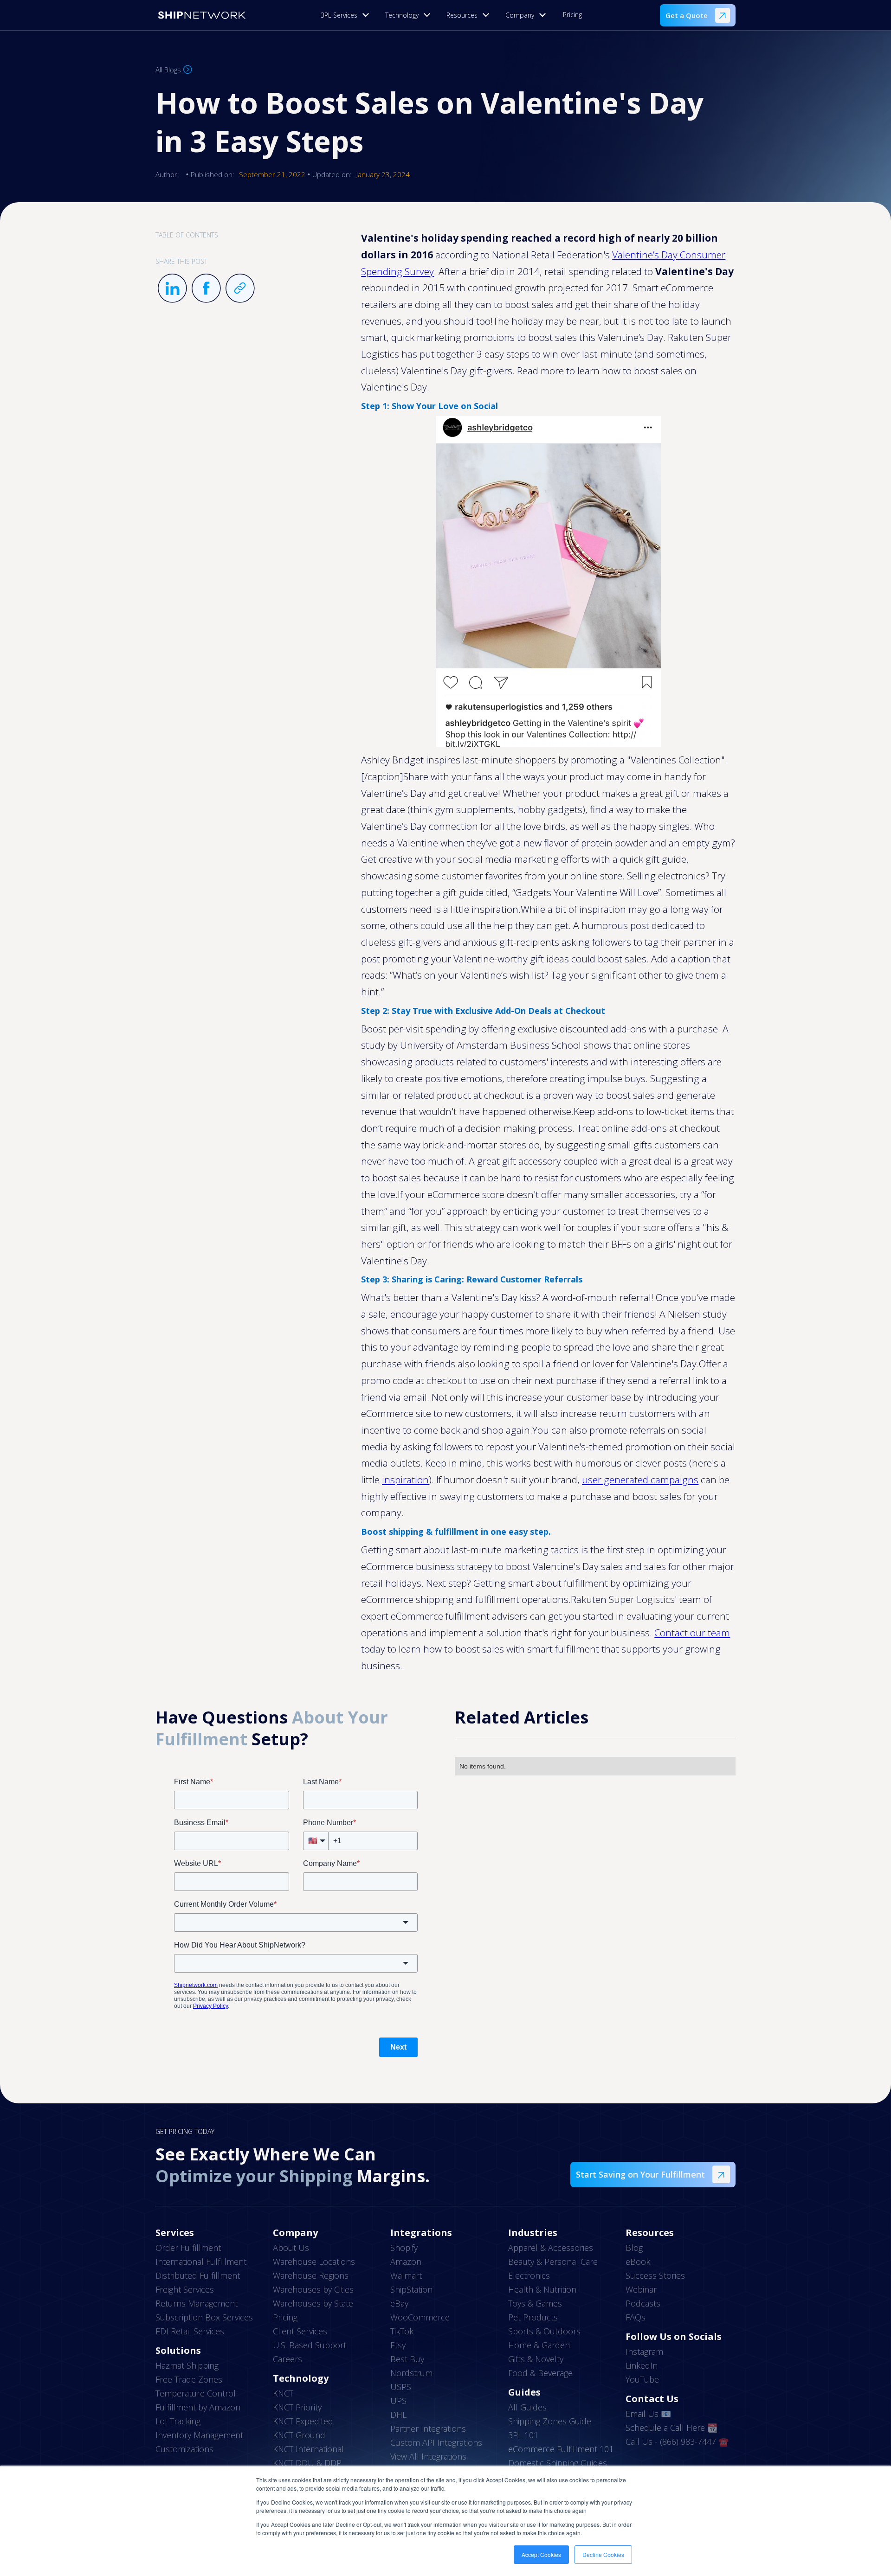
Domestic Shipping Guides (558, 2463)
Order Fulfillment (188, 2248)
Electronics (529, 2275)
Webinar (641, 2289)
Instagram (644, 2352)
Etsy (398, 2345)
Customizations (184, 2449)
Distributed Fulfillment (198, 2275)
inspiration (405, 1480)
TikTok (402, 2331)
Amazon (406, 2262)
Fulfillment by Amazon (198, 2407)
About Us (291, 2248)
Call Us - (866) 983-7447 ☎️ (677, 2441)
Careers (287, 2359)
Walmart (406, 2275)
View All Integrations (428, 2456)
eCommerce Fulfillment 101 (561, 2449)
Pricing (572, 15)
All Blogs (168, 70)
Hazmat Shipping (187, 2365)
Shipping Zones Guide (550, 2421)
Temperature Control (196, 2393)
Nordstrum (411, 2373)
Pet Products (533, 2317)
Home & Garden (539, 2345)
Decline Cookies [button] (603, 2554)
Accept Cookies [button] (541, 2554)
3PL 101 (523, 2435)
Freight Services (185, 2289)
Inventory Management (199, 2435)
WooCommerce (420, 2317)
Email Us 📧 (648, 2414)
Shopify (404, 2248)
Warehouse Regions (311, 2275)
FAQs (636, 2317)
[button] (347, 15)
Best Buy (407, 2359)
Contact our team (692, 1633)
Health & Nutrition (542, 2289)
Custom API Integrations (436, 2442)
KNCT (283, 2393)
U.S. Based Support (310, 2345)
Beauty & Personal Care (553, 2262)
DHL (398, 2415)
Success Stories (655, 2275)
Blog (634, 2248)
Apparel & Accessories (551, 2248)
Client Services (300, 2331)
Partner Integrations (428, 2429)
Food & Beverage (540, 2373)
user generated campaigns (640, 1480)
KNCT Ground (299, 2435)
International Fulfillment (201, 2262)
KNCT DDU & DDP (307, 2463)
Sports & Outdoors (544, 2331)
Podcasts (643, 2303)
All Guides (527, 2407)
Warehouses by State (313, 2303)
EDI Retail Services (190, 2331)
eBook (638, 2262)
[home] (202, 15)
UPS (398, 2401)
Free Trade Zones (189, 2379)
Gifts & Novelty (536, 2359)
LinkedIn (642, 2365)
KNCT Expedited (303, 2421)
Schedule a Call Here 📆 (671, 2428)
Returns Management (197, 2303)
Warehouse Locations (314, 2262)
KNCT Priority (297, 2407)
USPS (401, 2387)
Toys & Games (535, 2303)
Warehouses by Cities (313, 2289)
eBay (399, 2303)
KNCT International (308, 2449)
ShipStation (411, 2289)
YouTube (642, 2379)
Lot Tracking (178, 2421)
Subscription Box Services (204, 2317)
